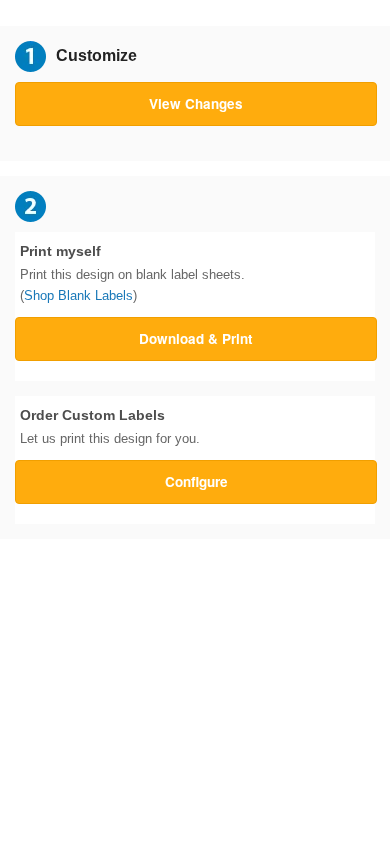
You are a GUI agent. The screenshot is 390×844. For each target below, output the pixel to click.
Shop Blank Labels (78, 295)
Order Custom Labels (110, 427)
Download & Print (196, 338)
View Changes (196, 103)
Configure (196, 481)
